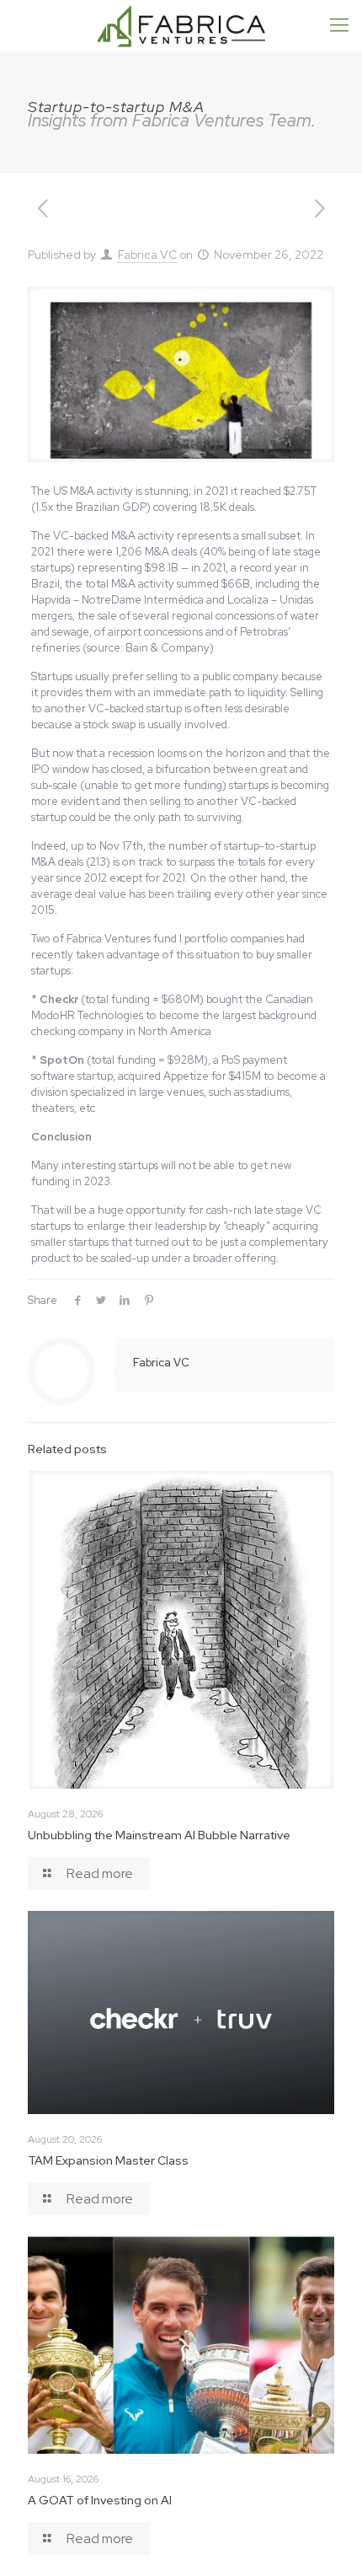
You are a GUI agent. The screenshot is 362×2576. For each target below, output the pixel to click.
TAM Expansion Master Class (108, 2160)
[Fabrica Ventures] (181, 25)
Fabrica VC (147, 255)
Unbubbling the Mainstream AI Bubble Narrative (159, 1835)
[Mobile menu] (339, 25)
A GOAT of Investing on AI (100, 2500)
